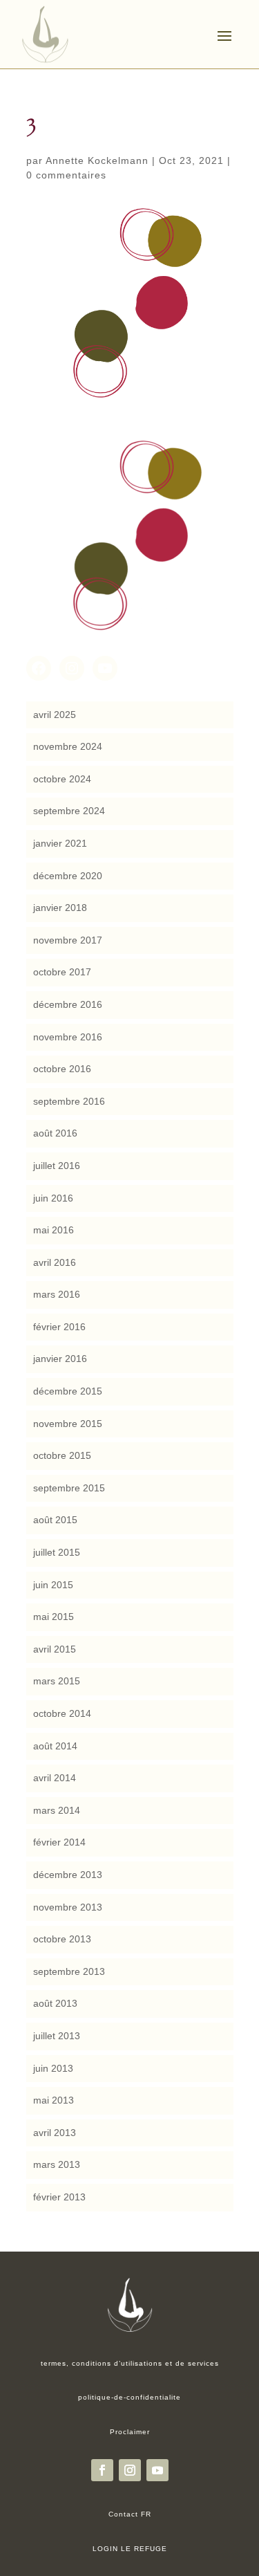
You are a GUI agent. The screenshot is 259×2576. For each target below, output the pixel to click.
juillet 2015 (57, 1552)
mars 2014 (57, 1810)
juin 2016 (53, 1198)
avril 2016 (55, 1262)
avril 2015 (55, 1649)
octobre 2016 (62, 1069)
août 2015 (55, 1520)
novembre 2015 (68, 1424)
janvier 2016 (60, 1359)
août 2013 (55, 2003)
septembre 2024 (69, 811)
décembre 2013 (68, 1875)
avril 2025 (55, 715)
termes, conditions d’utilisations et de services (130, 2363)
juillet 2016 (57, 1166)
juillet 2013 (57, 2036)
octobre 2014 (62, 1713)
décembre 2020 (68, 876)
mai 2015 (54, 1617)
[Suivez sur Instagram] (130, 2470)
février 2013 (59, 2197)
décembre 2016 (68, 1004)
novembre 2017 (68, 940)
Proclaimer (130, 2432)
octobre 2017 (62, 972)
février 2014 (59, 1842)
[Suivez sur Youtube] (157, 2470)
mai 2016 (54, 1230)
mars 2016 (57, 1294)
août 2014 (55, 1746)
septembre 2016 (69, 1101)
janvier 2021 (60, 843)
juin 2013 (53, 2068)
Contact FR (130, 2514)
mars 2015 (57, 1681)
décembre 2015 (68, 1391)
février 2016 (59, 1327)
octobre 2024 (62, 779)
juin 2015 (53, 1585)
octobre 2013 (62, 1939)
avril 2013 (55, 2133)
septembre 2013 (69, 1971)
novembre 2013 (68, 1907)
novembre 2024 (68, 746)
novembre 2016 (68, 1037)
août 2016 (55, 1133)
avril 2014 (55, 1778)
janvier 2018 (60, 908)
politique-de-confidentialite (129, 2397)
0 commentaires (66, 175)
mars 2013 (57, 2164)
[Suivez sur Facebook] (102, 2470)
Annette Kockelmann (97, 160)
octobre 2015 (62, 1455)
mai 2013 (54, 2100)
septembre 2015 (69, 1488)
